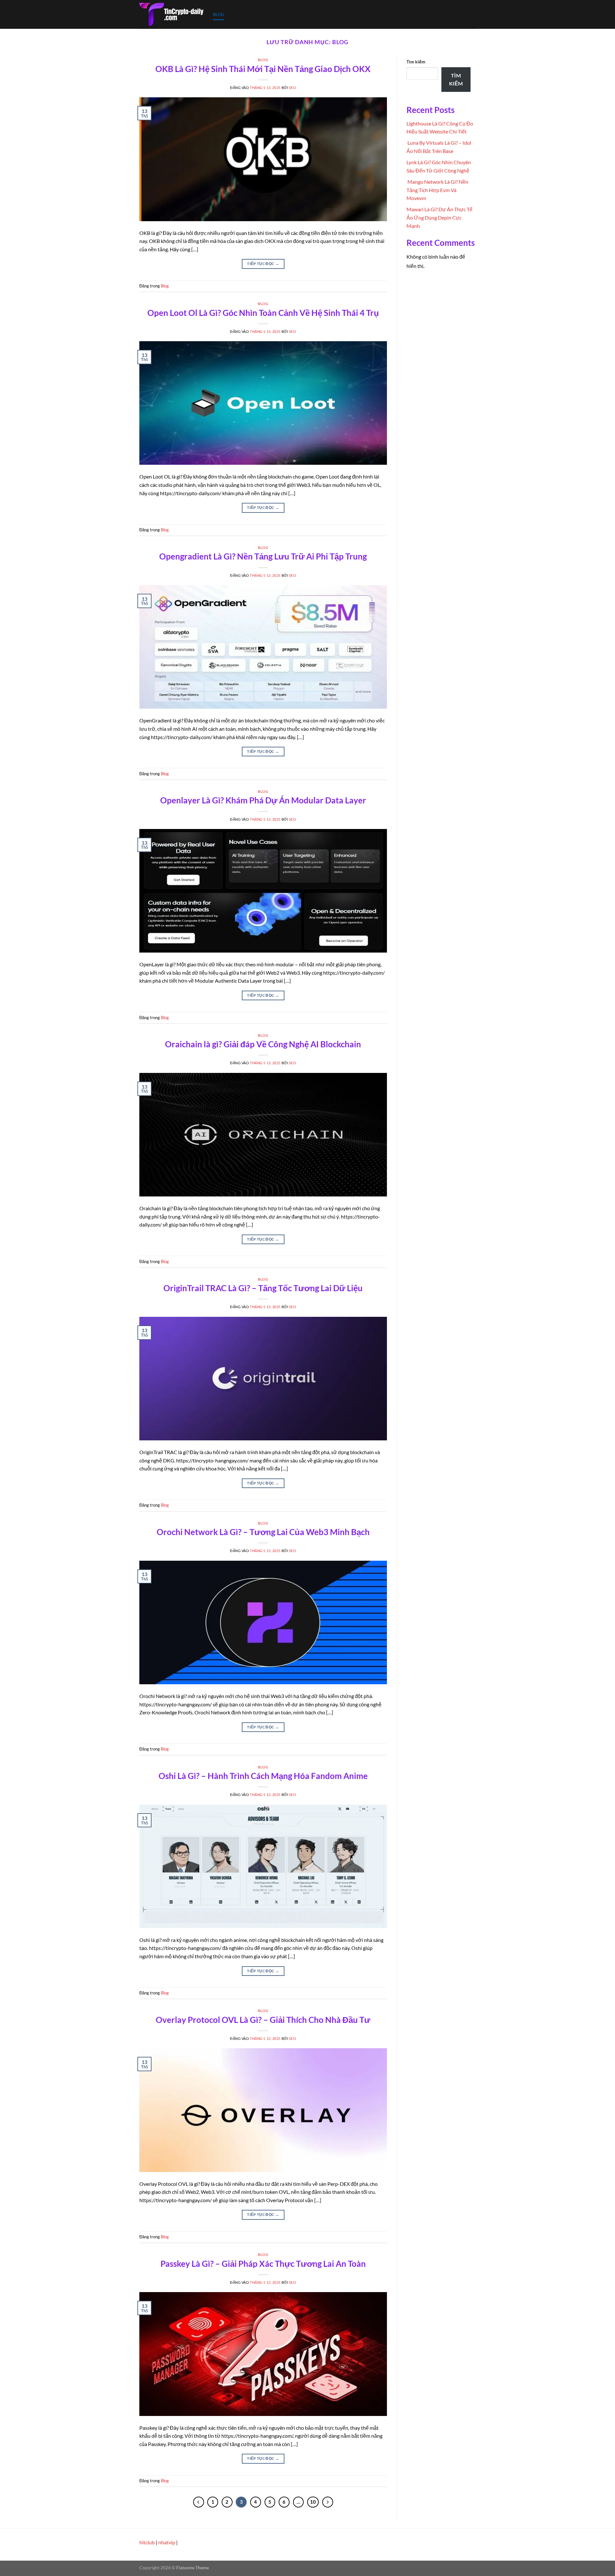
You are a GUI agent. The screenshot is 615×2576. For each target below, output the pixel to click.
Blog (218, 14)
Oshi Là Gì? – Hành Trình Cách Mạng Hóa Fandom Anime (263, 1776)
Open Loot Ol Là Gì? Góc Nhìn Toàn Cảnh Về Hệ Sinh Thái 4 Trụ (263, 313)
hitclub (147, 2542)
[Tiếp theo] (328, 2502)
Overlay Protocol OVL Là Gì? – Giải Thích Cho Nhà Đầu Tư (263, 2020)
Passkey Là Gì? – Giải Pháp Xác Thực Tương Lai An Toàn (263, 2264)
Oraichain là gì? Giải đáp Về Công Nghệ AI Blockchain (263, 1044)
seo (293, 88)
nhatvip (167, 2542)
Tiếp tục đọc (263, 264)
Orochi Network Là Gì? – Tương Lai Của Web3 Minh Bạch (263, 1532)
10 (313, 2502)
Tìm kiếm (416, 62)
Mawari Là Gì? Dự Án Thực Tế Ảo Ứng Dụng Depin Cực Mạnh (439, 217)
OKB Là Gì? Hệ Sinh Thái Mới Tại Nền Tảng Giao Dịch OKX (263, 69)
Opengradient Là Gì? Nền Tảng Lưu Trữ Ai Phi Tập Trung (263, 556)
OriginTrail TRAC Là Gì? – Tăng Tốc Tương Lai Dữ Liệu (263, 1288)
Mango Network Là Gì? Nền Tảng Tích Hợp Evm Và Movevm (437, 190)
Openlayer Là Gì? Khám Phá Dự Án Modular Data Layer (263, 800)
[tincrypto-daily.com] (171, 14)
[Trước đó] (199, 2502)
